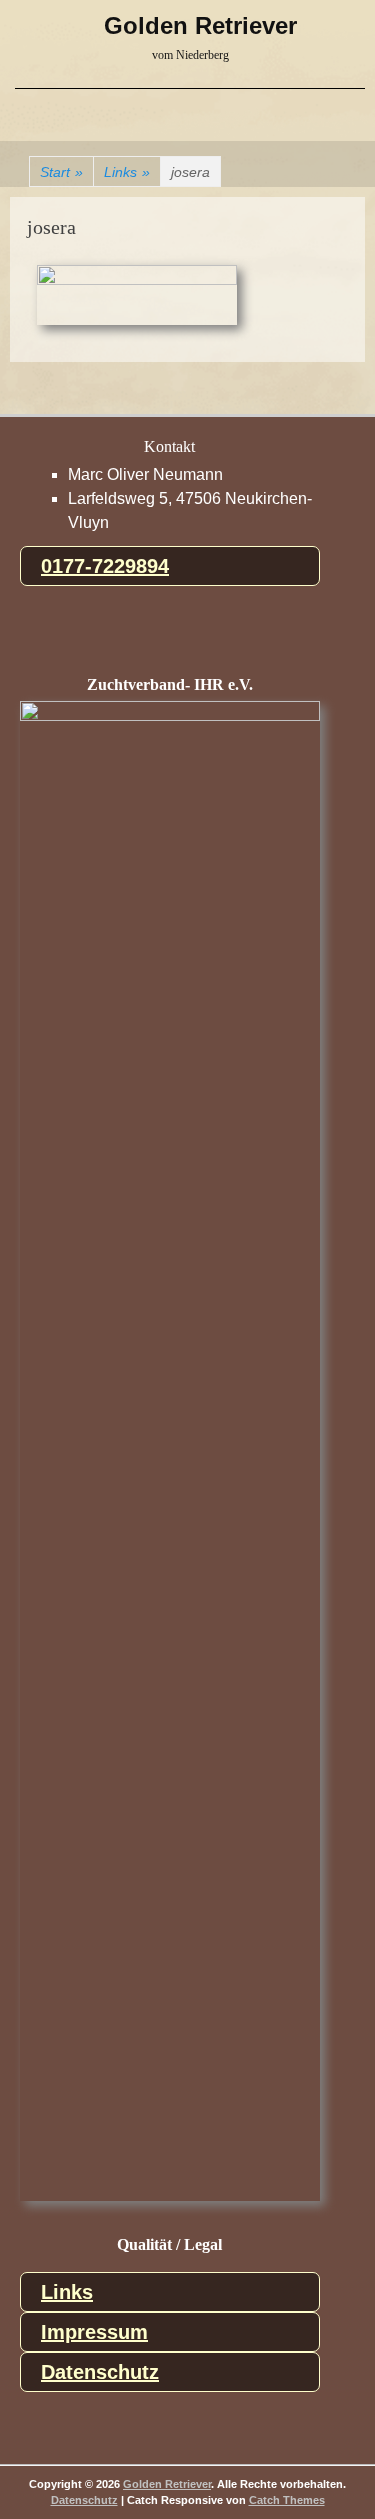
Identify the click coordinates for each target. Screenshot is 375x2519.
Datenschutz (100, 2372)
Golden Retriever (200, 25)
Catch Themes (287, 2500)
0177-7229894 (105, 566)
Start (61, 172)
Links (127, 172)
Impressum (94, 2332)
